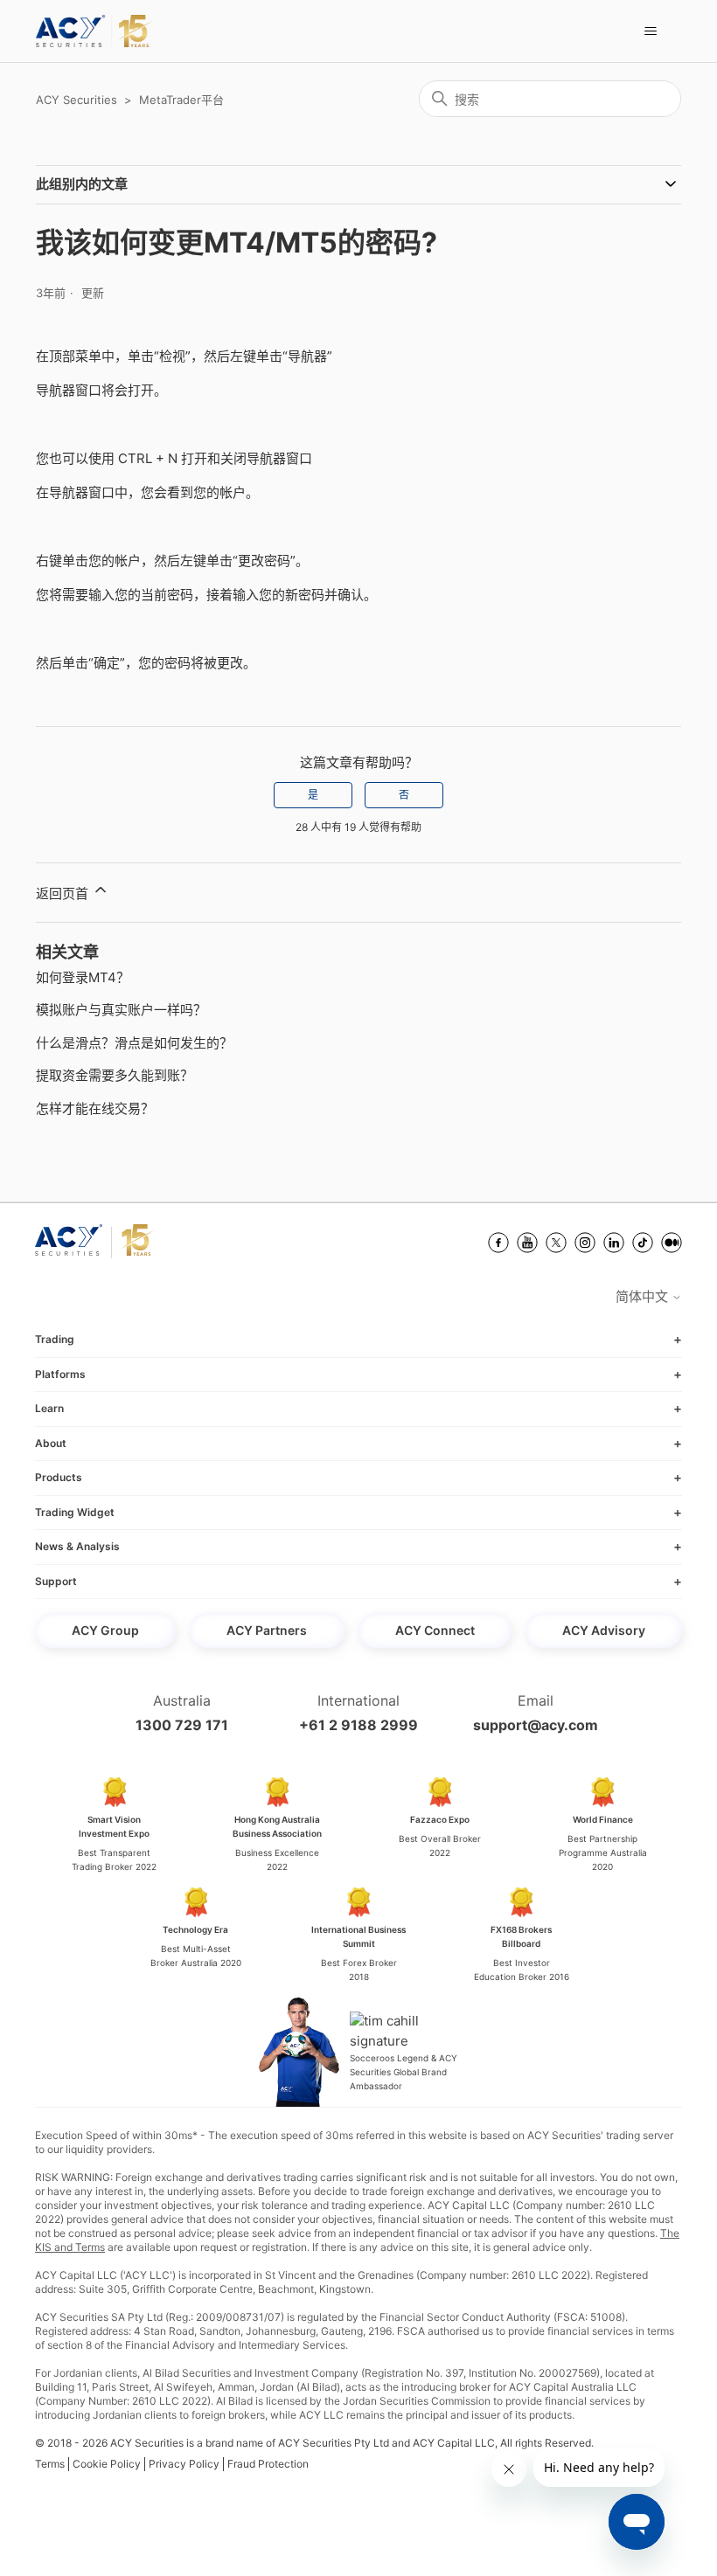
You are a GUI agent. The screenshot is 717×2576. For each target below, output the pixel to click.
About (51, 1443)
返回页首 (64, 893)
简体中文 (644, 1296)
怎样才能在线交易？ (95, 1108)
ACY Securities (77, 100)
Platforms (60, 1374)
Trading (55, 1339)
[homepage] (94, 31)
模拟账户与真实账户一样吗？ (121, 1010)
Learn (49, 1408)
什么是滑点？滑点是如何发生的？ (134, 1043)
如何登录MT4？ (83, 977)
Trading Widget (75, 1512)
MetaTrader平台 (181, 100)
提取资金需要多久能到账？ (115, 1075)
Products (59, 1477)
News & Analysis (77, 1546)
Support (56, 1581)
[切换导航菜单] (650, 31)
